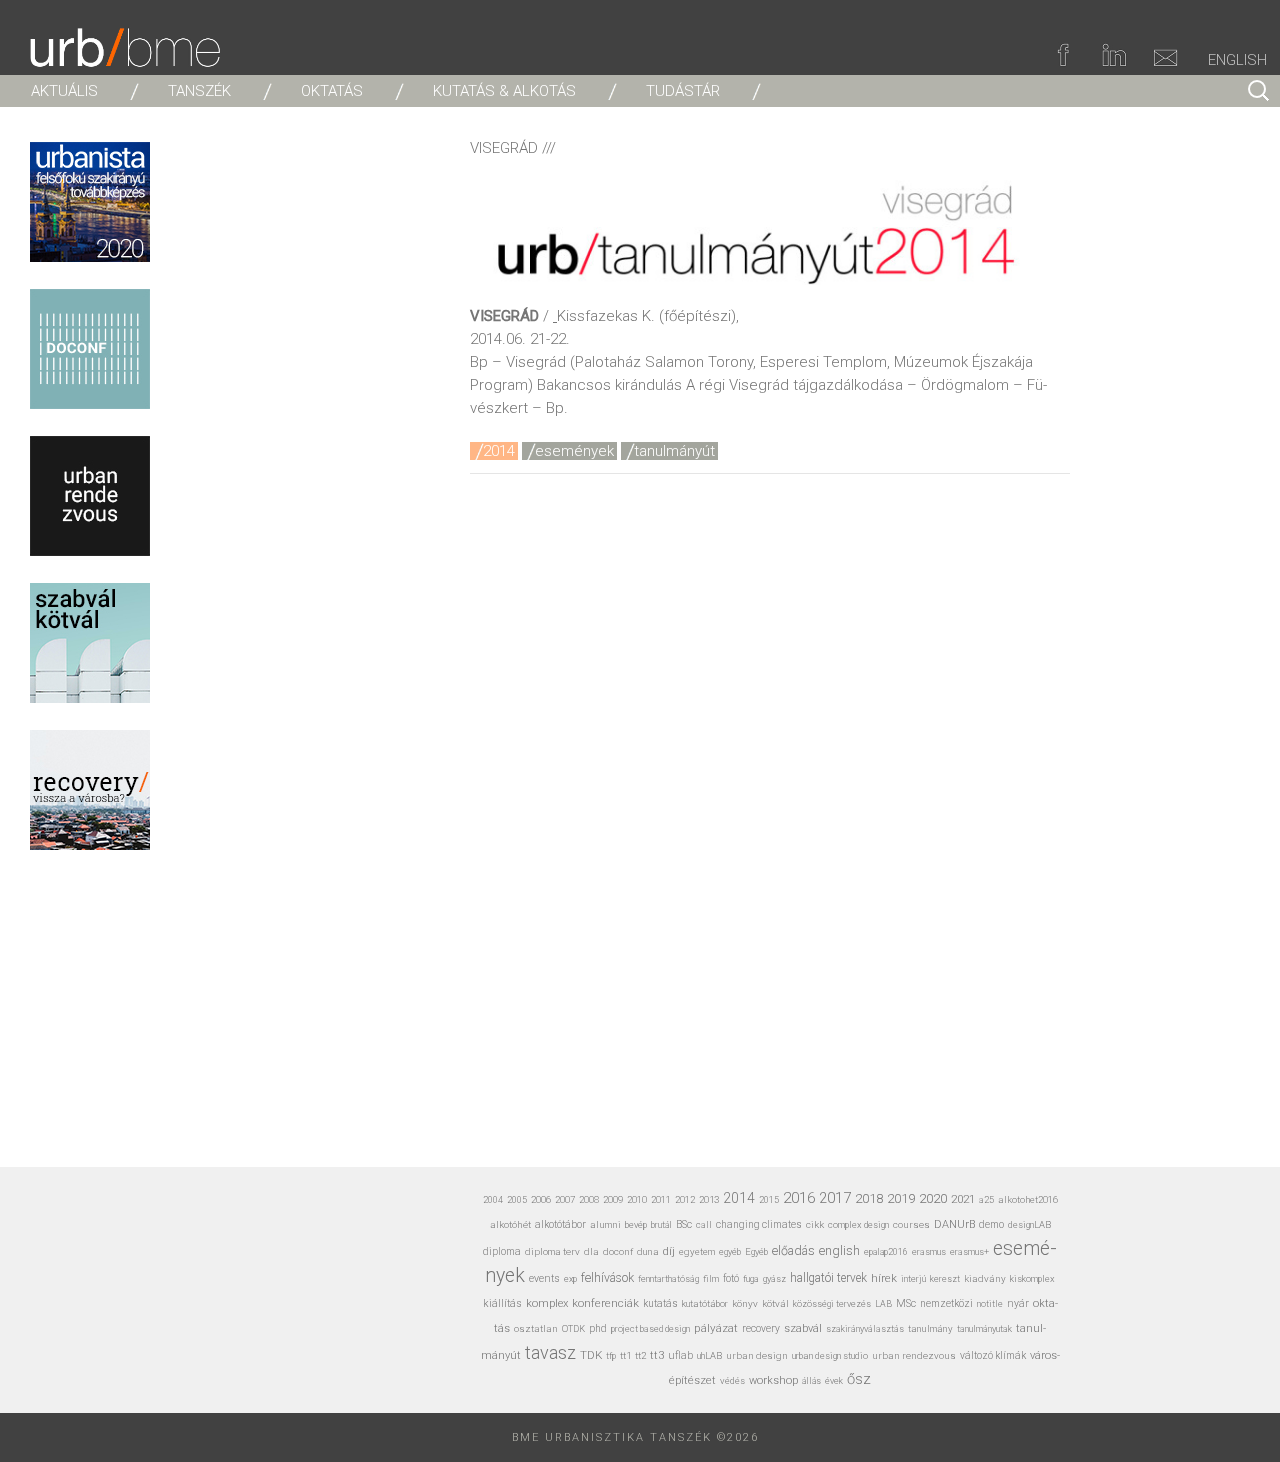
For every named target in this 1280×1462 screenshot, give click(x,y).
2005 (517, 1200)
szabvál (803, 1328)
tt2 (640, 1355)
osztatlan (536, 1328)
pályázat (716, 1328)
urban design (757, 1355)
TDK (591, 1355)
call (704, 1224)
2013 (709, 1199)
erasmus (929, 1251)
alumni (605, 1224)
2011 (661, 1199)
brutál (661, 1225)
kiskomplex (1032, 1278)
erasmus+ (969, 1251)
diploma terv (552, 1251)
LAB (883, 1304)
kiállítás (502, 1303)
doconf (618, 1251)
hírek (884, 1278)
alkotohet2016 (1028, 1199)
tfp (611, 1356)
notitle (990, 1304)
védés (732, 1380)
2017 (835, 1198)
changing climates (759, 1224)
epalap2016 (886, 1252)
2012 (685, 1199)
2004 (493, 1200)
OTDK (573, 1329)
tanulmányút (674, 451)
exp (570, 1279)
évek (834, 1381)
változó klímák (993, 1355)
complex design (858, 1224)
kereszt (945, 1279)
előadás (793, 1250)
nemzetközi (946, 1303)
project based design (650, 1329)
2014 (499, 451)
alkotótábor (560, 1224)
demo (991, 1224)
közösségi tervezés (832, 1304)
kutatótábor (705, 1303)
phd (598, 1328)
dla (591, 1251)
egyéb (730, 1252)
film (711, 1278)
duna (648, 1251)
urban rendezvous (914, 1355)
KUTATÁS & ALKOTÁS (504, 91)
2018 (869, 1198)
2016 (799, 1198)
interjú (913, 1278)
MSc (906, 1303)
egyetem (697, 1251)
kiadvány (985, 1278)
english (839, 1250)
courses (911, 1224)
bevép (636, 1224)
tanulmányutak (984, 1328)
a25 (986, 1199)
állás (811, 1381)
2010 (637, 1199)
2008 (589, 1199)
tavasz (550, 1352)
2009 (613, 1199)
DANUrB (954, 1224)
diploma (502, 1251)
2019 (901, 1198)
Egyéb (756, 1251)
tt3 (657, 1355)
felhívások (607, 1278)
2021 (963, 1199)
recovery (761, 1328)
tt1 (625, 1355)
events (544, 1278)
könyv (745, 1303)
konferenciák (605, 1303)
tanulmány (930, 1328)
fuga (751, 1279)
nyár (1018, 1303)
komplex (547, 1303)
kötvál (775, 1303)
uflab (680, 1355)
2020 (933, 1198)
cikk (815, 1224)
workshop (773, 1380)
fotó (731, 1278)
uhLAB (709, 1355)
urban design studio (830, 1355)
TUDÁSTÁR (683, 91)
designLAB (1029, 1224)
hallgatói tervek (828, 1278)
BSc (684, 1224)
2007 (565, 1199)
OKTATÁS (332, 91)
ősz (859, 1379)
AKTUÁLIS (64, 91)
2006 (541, 1199)
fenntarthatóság (668, 1278)
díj (669, 1251)
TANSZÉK (199, 91)
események (574, 451)
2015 (769, 1200)
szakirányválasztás (865, 1329)
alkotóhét (510, 1224)
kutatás (660, 1303)
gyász (774, 1278)
